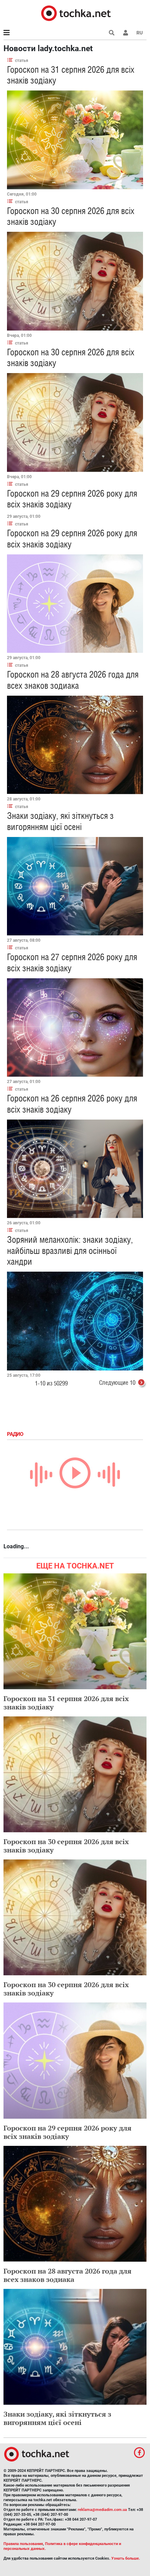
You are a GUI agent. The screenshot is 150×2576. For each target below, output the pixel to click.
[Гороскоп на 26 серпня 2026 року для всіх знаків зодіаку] (75, 1169)
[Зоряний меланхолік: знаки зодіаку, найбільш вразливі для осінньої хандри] (75, 1321)
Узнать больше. (126, 2558)
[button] (126, 33)
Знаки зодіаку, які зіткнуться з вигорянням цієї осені (60, 821)
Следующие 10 (117, 1382)
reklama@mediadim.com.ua (102, 2510)
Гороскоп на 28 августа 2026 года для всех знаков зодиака (73, 680)
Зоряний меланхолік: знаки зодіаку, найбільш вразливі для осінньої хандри (70, 1250)
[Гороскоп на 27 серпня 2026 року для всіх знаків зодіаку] (75, 1028)
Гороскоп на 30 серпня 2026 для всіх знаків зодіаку (66, 1846)
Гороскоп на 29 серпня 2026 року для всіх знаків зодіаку (67, 2132)
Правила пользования (23, 2544)
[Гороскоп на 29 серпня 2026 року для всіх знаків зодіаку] (75, 604)
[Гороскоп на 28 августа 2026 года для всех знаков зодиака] (75, 745)
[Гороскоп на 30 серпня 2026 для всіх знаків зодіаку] (75, 281)
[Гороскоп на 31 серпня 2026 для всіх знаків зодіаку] (75, 140)
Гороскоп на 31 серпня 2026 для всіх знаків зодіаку (66, 1703)
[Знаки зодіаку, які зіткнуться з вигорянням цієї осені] (75, 886)
